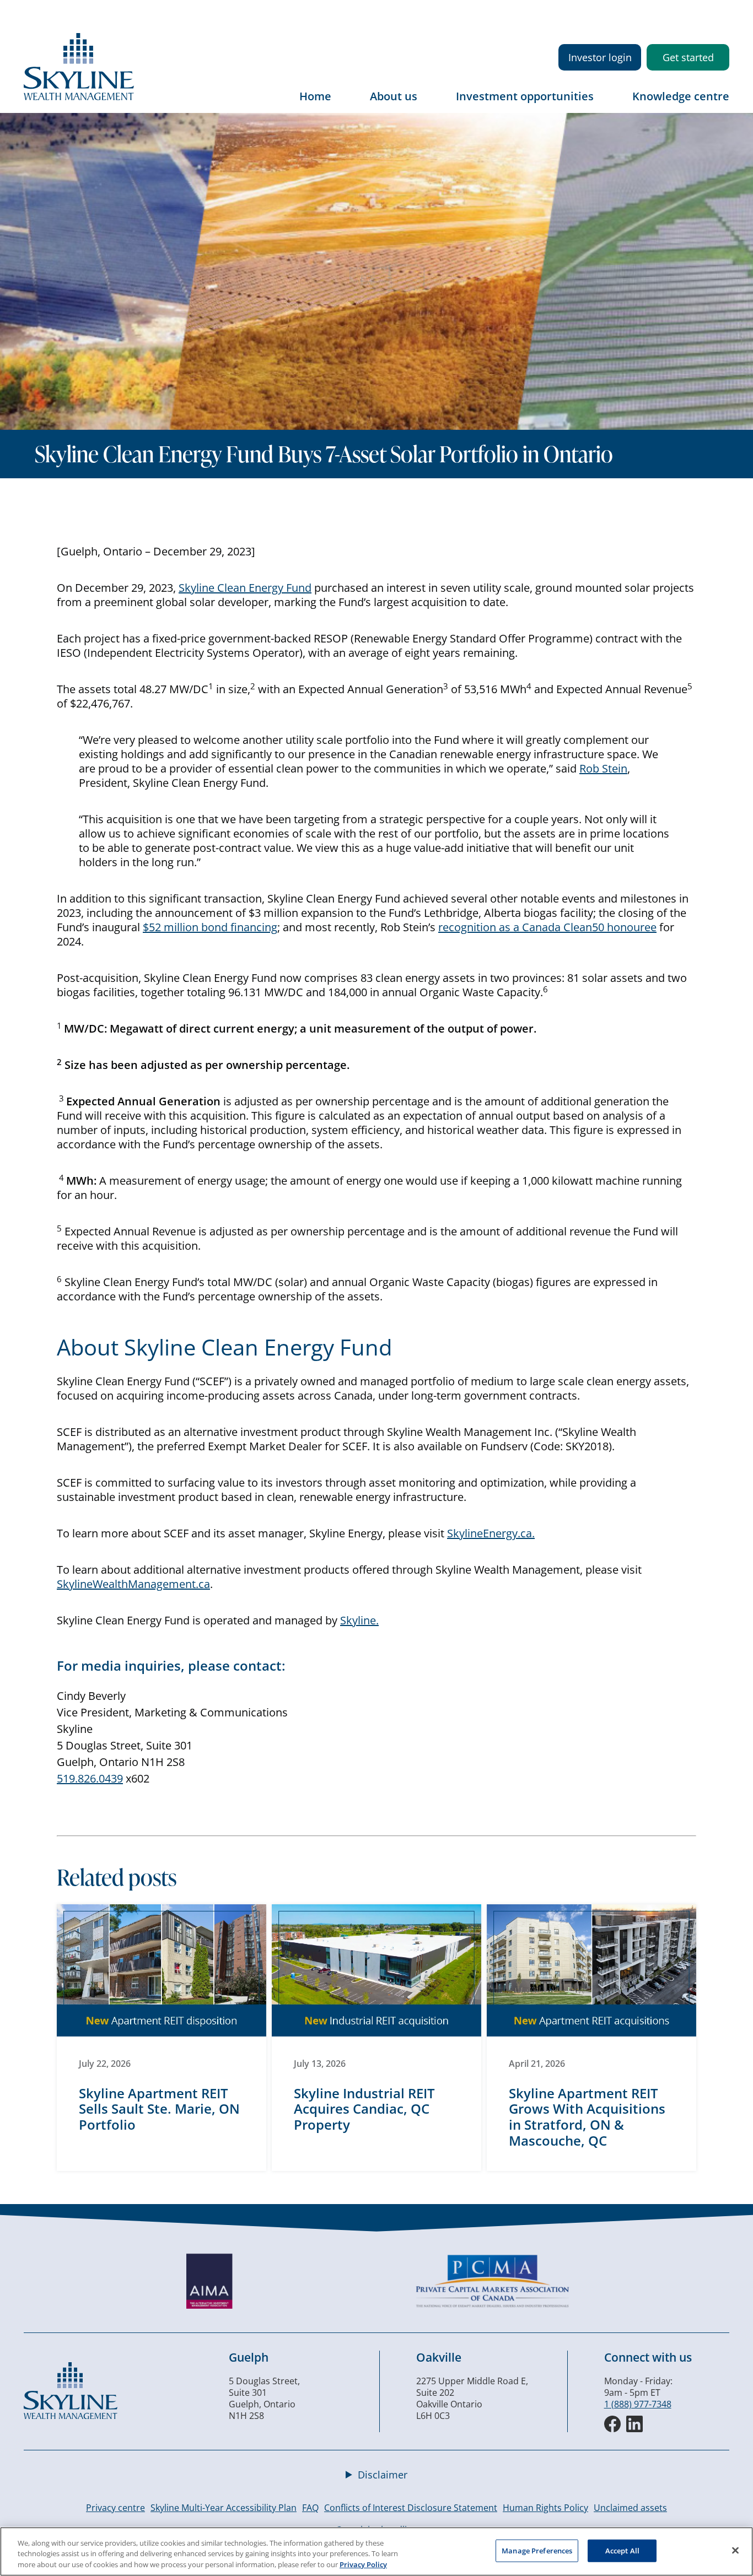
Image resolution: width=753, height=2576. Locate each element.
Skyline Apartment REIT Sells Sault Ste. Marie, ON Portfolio (159, 2109)
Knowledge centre (681, 96)
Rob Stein (603, 768)
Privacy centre (115, 2508)
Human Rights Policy (545, 2508)
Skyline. (359, 1620)
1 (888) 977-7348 (638, 2404)
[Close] (735, 2550)
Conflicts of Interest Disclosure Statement (411, 2508)
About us (394, 96)
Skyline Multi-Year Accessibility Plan (224, 2508)
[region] (376, 2551)
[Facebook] (612, 2424)
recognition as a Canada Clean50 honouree (547, 927)
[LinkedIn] (634, 2424)
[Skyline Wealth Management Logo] (79, 97)
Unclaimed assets (630, 2508)
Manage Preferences (537, 2550)
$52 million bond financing (210, 927)
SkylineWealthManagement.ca (133, 1584)
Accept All (622, 2550)
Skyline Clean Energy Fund (245, 588)
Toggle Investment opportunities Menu (605, 104)
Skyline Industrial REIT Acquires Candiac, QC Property (364, 2109)
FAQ (310, 2508)
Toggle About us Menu (428, 104)
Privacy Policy (363, 2564)
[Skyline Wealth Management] (71, 2416)
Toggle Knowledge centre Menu (721, 104)
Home (315, 96)
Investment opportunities (525, 96)
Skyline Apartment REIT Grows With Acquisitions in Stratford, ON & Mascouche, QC (587, 2117)
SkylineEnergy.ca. (491, 1533)
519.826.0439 (90, 1778)
